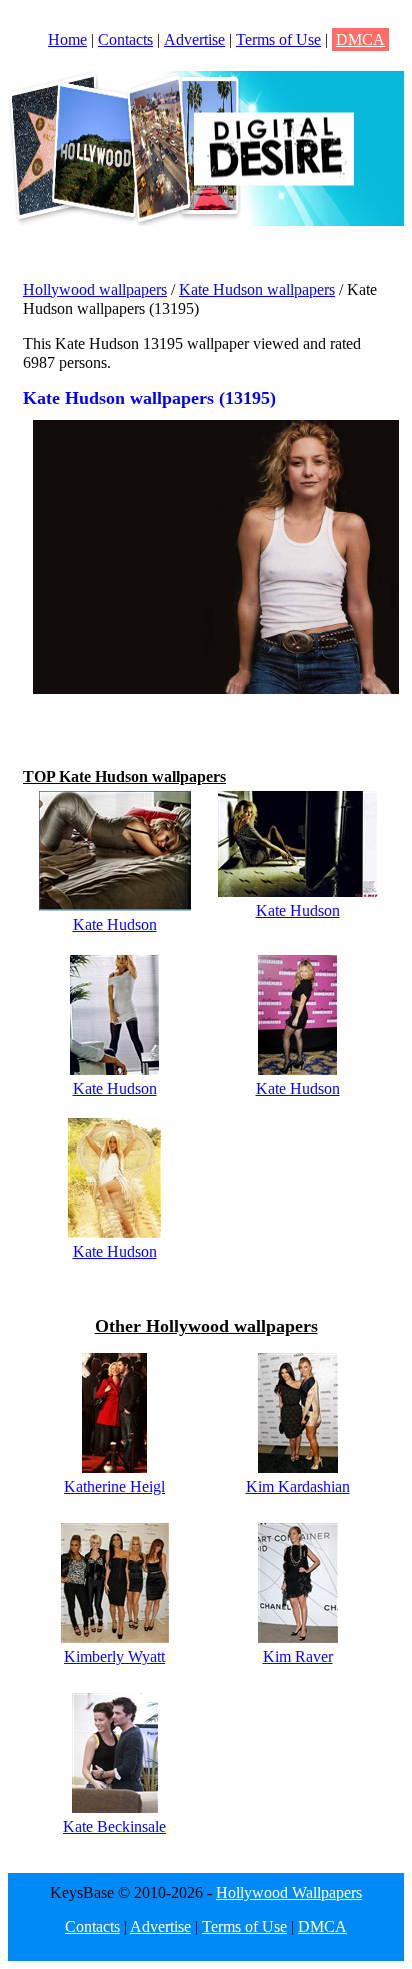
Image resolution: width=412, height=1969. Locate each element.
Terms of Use (278, 39)
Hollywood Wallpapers (289, 1892)
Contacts (125, 39)
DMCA (360, 39)
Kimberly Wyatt (114, 1656)
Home (67, 39)
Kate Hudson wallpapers (257, 289)
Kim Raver (298, 1656)
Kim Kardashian (298, 1486)
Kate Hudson (115, 924)
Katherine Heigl (114, 1486)
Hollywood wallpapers (95, 289)
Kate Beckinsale (114, 1826)
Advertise (194, 39)
